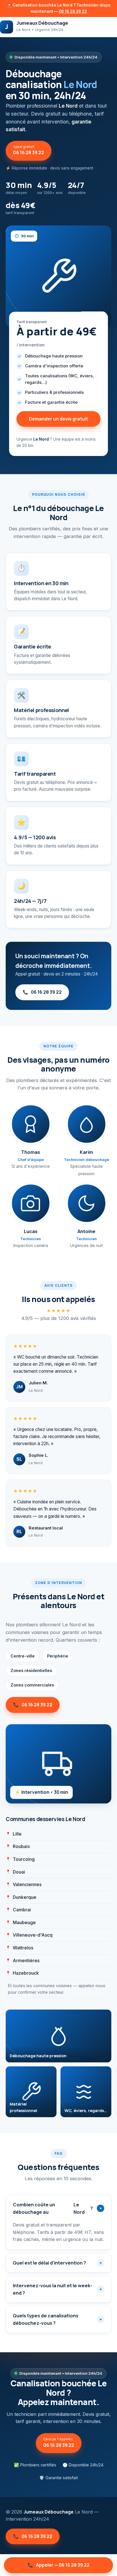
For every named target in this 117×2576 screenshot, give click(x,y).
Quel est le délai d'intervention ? (57, 2263)
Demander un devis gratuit (58, 419)
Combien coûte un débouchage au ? (58, 2208)
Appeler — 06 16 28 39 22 (58, 2565)
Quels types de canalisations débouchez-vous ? (57, 2319)
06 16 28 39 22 (73, 11)
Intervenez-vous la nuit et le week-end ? (57, 2289)
